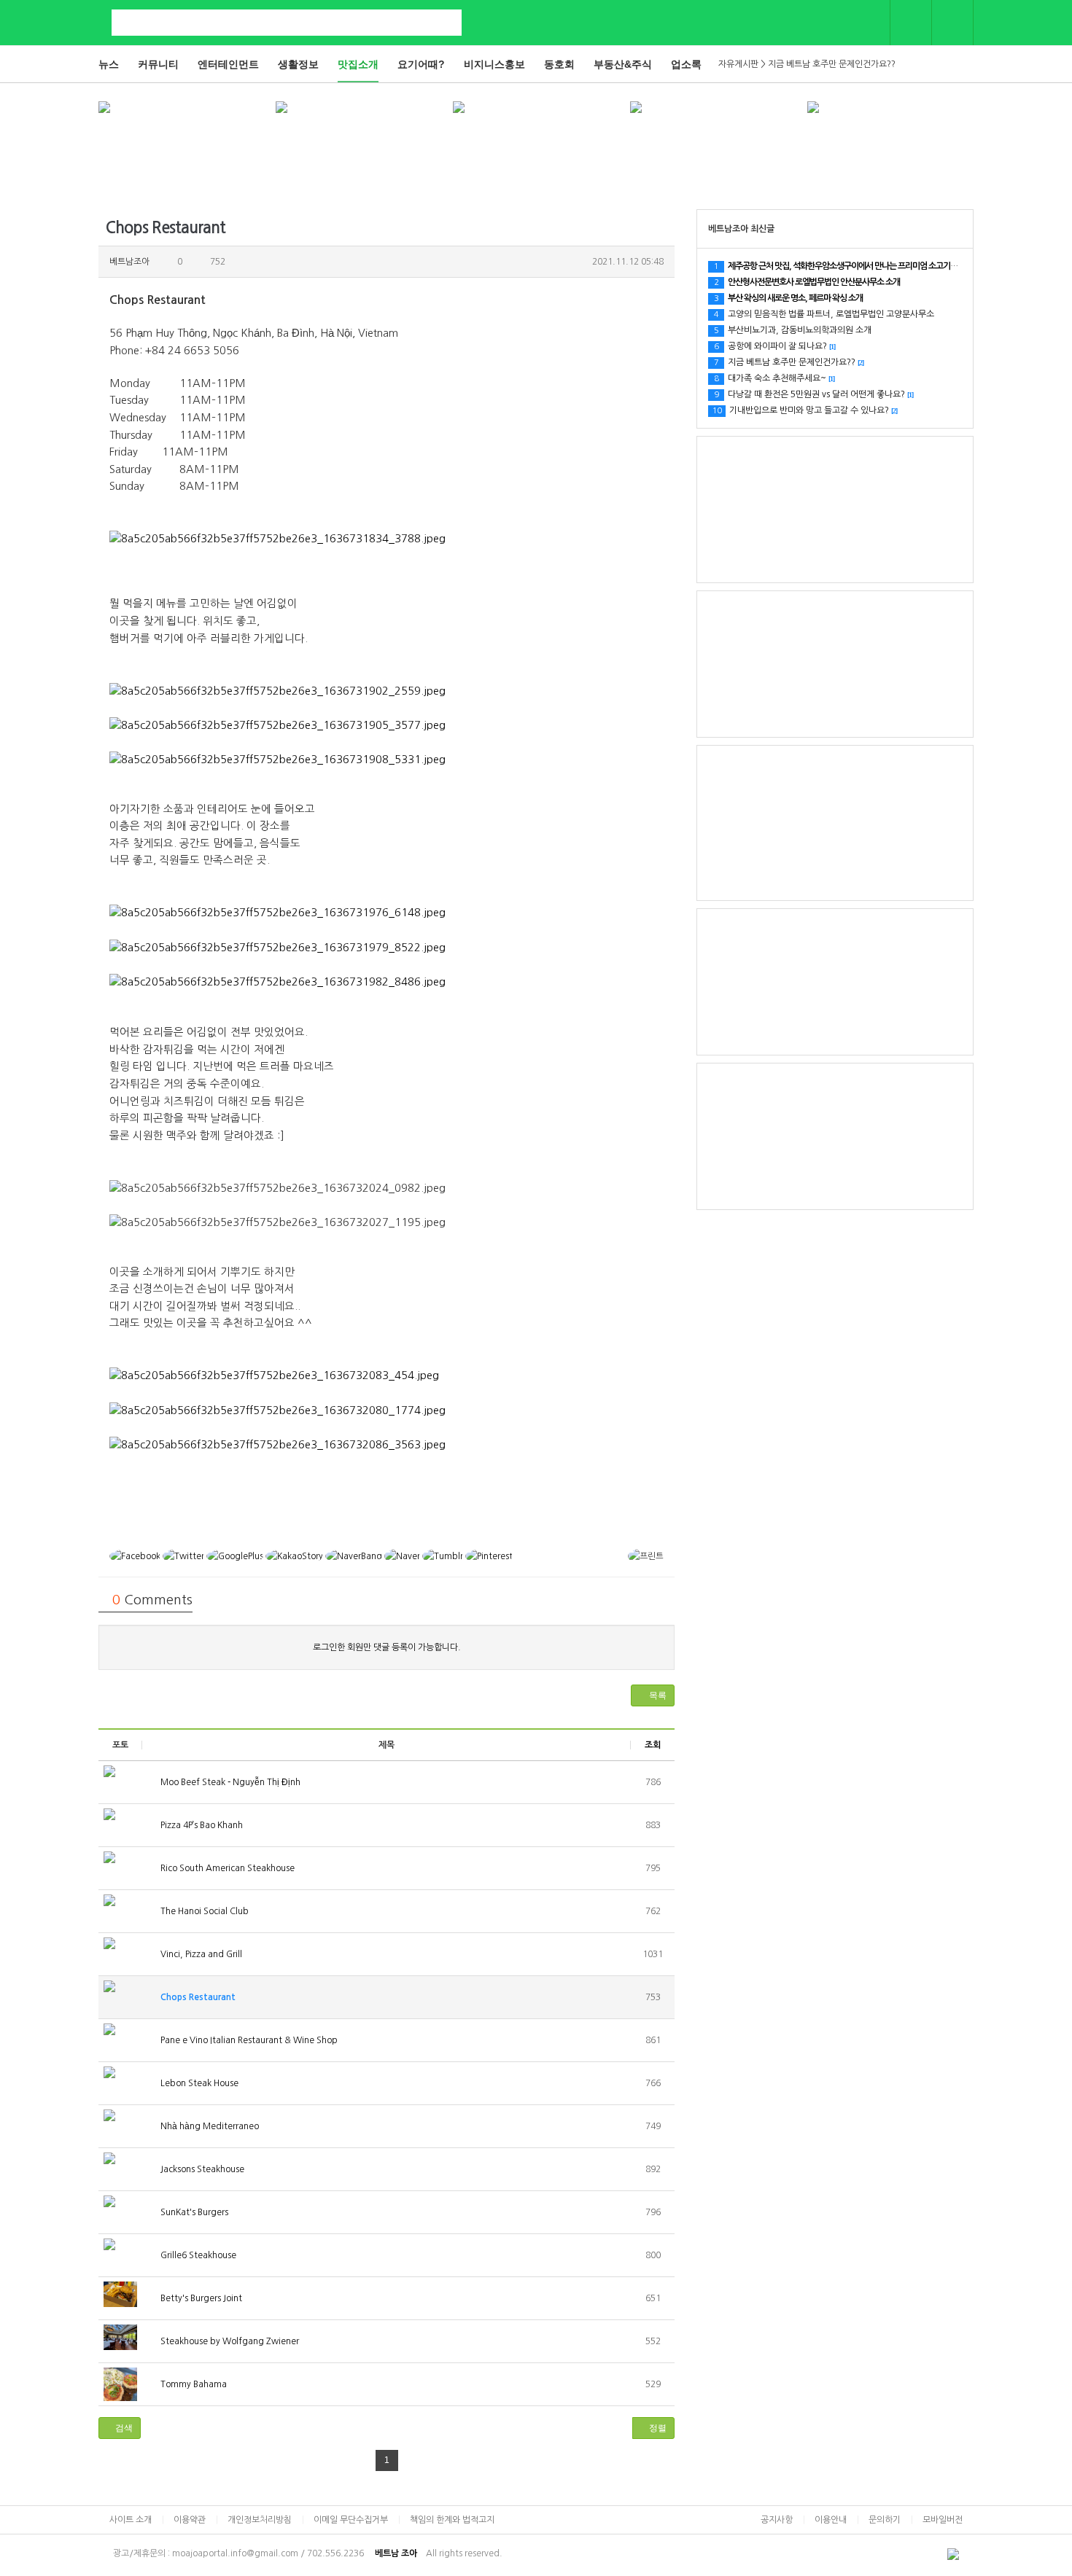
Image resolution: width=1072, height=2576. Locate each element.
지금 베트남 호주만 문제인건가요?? (789, 362)
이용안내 (831, 2520)
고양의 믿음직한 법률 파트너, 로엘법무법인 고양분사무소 (824, 314)
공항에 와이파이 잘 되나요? (774, 346)
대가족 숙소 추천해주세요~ (774, 378)
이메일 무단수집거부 (351, 2520)
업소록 (686, 64)
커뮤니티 (158, 64)
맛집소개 (358, 64)
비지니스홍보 (494, 64)
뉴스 (109, 64)
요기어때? (421, 64)
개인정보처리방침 (260, 2520)
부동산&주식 (623, 64)
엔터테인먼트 (228, 64)
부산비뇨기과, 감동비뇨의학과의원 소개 (793, 330)
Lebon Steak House (198, 2083)
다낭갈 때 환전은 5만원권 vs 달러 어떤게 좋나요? (813, 394)
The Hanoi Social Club (203, 1911)
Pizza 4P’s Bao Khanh (201, 1825)
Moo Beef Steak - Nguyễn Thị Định (229, 1782)
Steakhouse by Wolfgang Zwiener (229, 2341)
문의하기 (885, 2520)
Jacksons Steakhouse (201, 2169)
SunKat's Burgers (193, 2212)
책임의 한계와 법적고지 (452, 2520)
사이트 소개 (131, 2520)
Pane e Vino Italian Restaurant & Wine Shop (248, 2040)
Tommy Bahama (193, 2384)
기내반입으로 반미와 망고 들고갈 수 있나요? (805, 410)
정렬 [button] (657, 2428)
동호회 (559, 64)
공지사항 (777, 2520)
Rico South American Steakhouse (226, 1868)
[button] (653, 1695)
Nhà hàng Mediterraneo (209, 2126)
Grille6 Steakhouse (197, 2255)
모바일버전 (943, 2520)
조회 (653, 1745)
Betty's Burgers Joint (200, 2298)
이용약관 (190, 2520)
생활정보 (298, 64)
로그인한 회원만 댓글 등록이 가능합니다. (387, 1647)
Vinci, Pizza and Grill (200, 1954)
